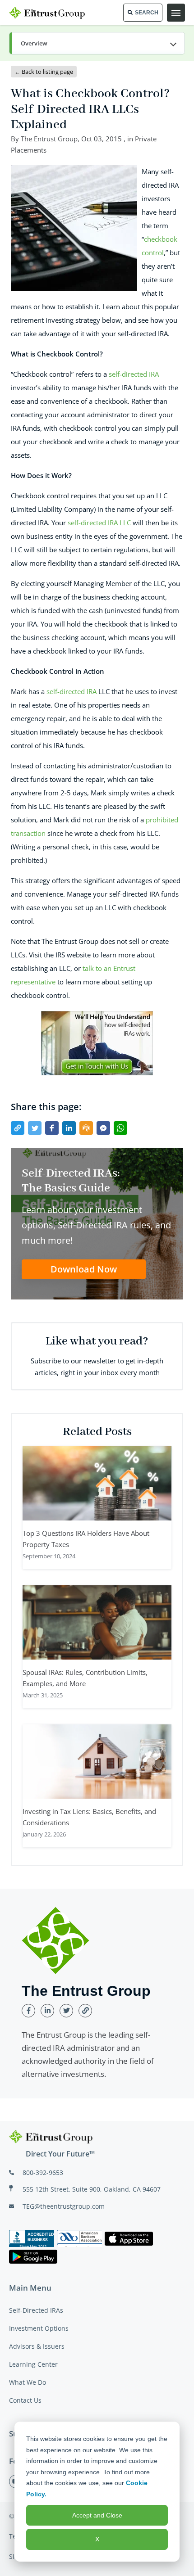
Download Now (84, 1269)
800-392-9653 (43, 2172)
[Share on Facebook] (52, 1128)
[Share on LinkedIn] (69, 1128)
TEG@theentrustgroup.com (64, 2206)
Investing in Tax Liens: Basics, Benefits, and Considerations (89, 1817)
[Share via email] (86, 1128)
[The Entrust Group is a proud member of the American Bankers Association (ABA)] (79, 2238)
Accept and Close (97, 2515)
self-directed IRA (134, 374)
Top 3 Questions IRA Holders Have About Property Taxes (86, 1539)
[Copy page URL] (18, 1128)
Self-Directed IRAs (36, 2310)
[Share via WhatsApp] (120, 1128)
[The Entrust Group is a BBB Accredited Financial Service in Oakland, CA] (32, 2238)
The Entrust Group (49, 139)
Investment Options (39, 2328)
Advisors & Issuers (37, 2346)
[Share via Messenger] (103, 1128)
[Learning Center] (97, 44)
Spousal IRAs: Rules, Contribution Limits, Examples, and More (85, 1678)
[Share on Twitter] (35, 1128)
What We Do (28, 2382)
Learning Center (33, 2364)
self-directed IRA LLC (99, 523)
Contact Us (25, 2400)
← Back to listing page (44, 72)
